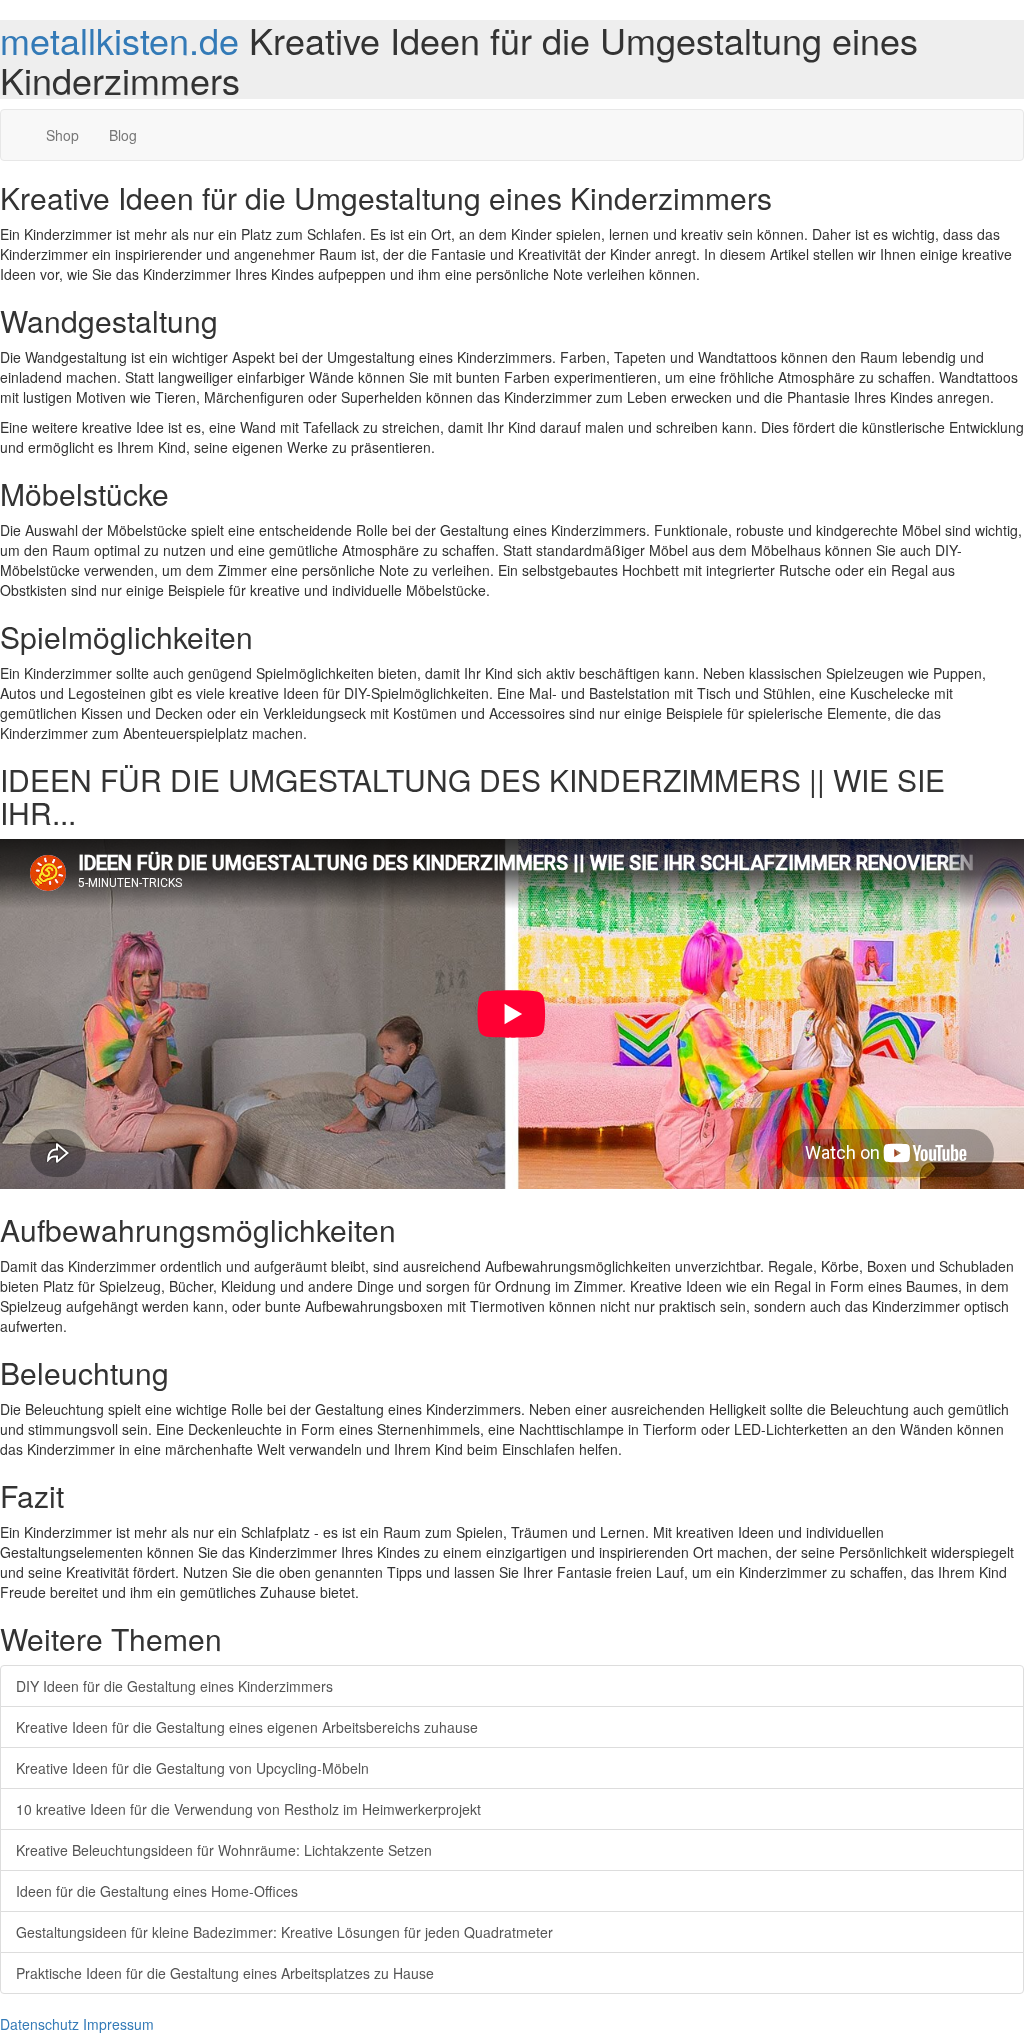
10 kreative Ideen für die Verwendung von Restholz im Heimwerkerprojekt (248, 1809)
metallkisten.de (119, 39)
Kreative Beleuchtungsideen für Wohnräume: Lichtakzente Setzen (224, 1850)
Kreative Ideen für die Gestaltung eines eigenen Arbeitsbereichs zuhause (247, 1727)
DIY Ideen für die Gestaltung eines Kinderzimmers (174, 1686)
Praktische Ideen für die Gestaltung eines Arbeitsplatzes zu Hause (225, 1973)
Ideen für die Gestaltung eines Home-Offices (157, 1891)
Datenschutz (39, 2024)
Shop (62, 135)
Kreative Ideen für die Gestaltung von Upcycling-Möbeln (192, 1768)
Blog (123, 135)
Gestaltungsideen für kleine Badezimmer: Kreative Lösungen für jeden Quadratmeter (284, 1932)
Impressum (118, 2024)
